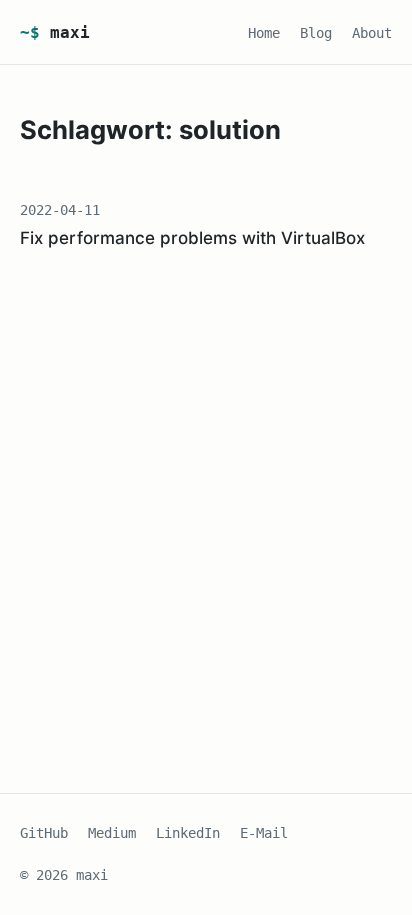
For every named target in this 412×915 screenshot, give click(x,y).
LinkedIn (188, 833)
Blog (316, 33)
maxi (55, 32)
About (372, 33)
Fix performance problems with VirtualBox (192, 238)
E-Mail (264, 833)
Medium (112, 833)
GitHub (44, 833)
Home (264, 33)
